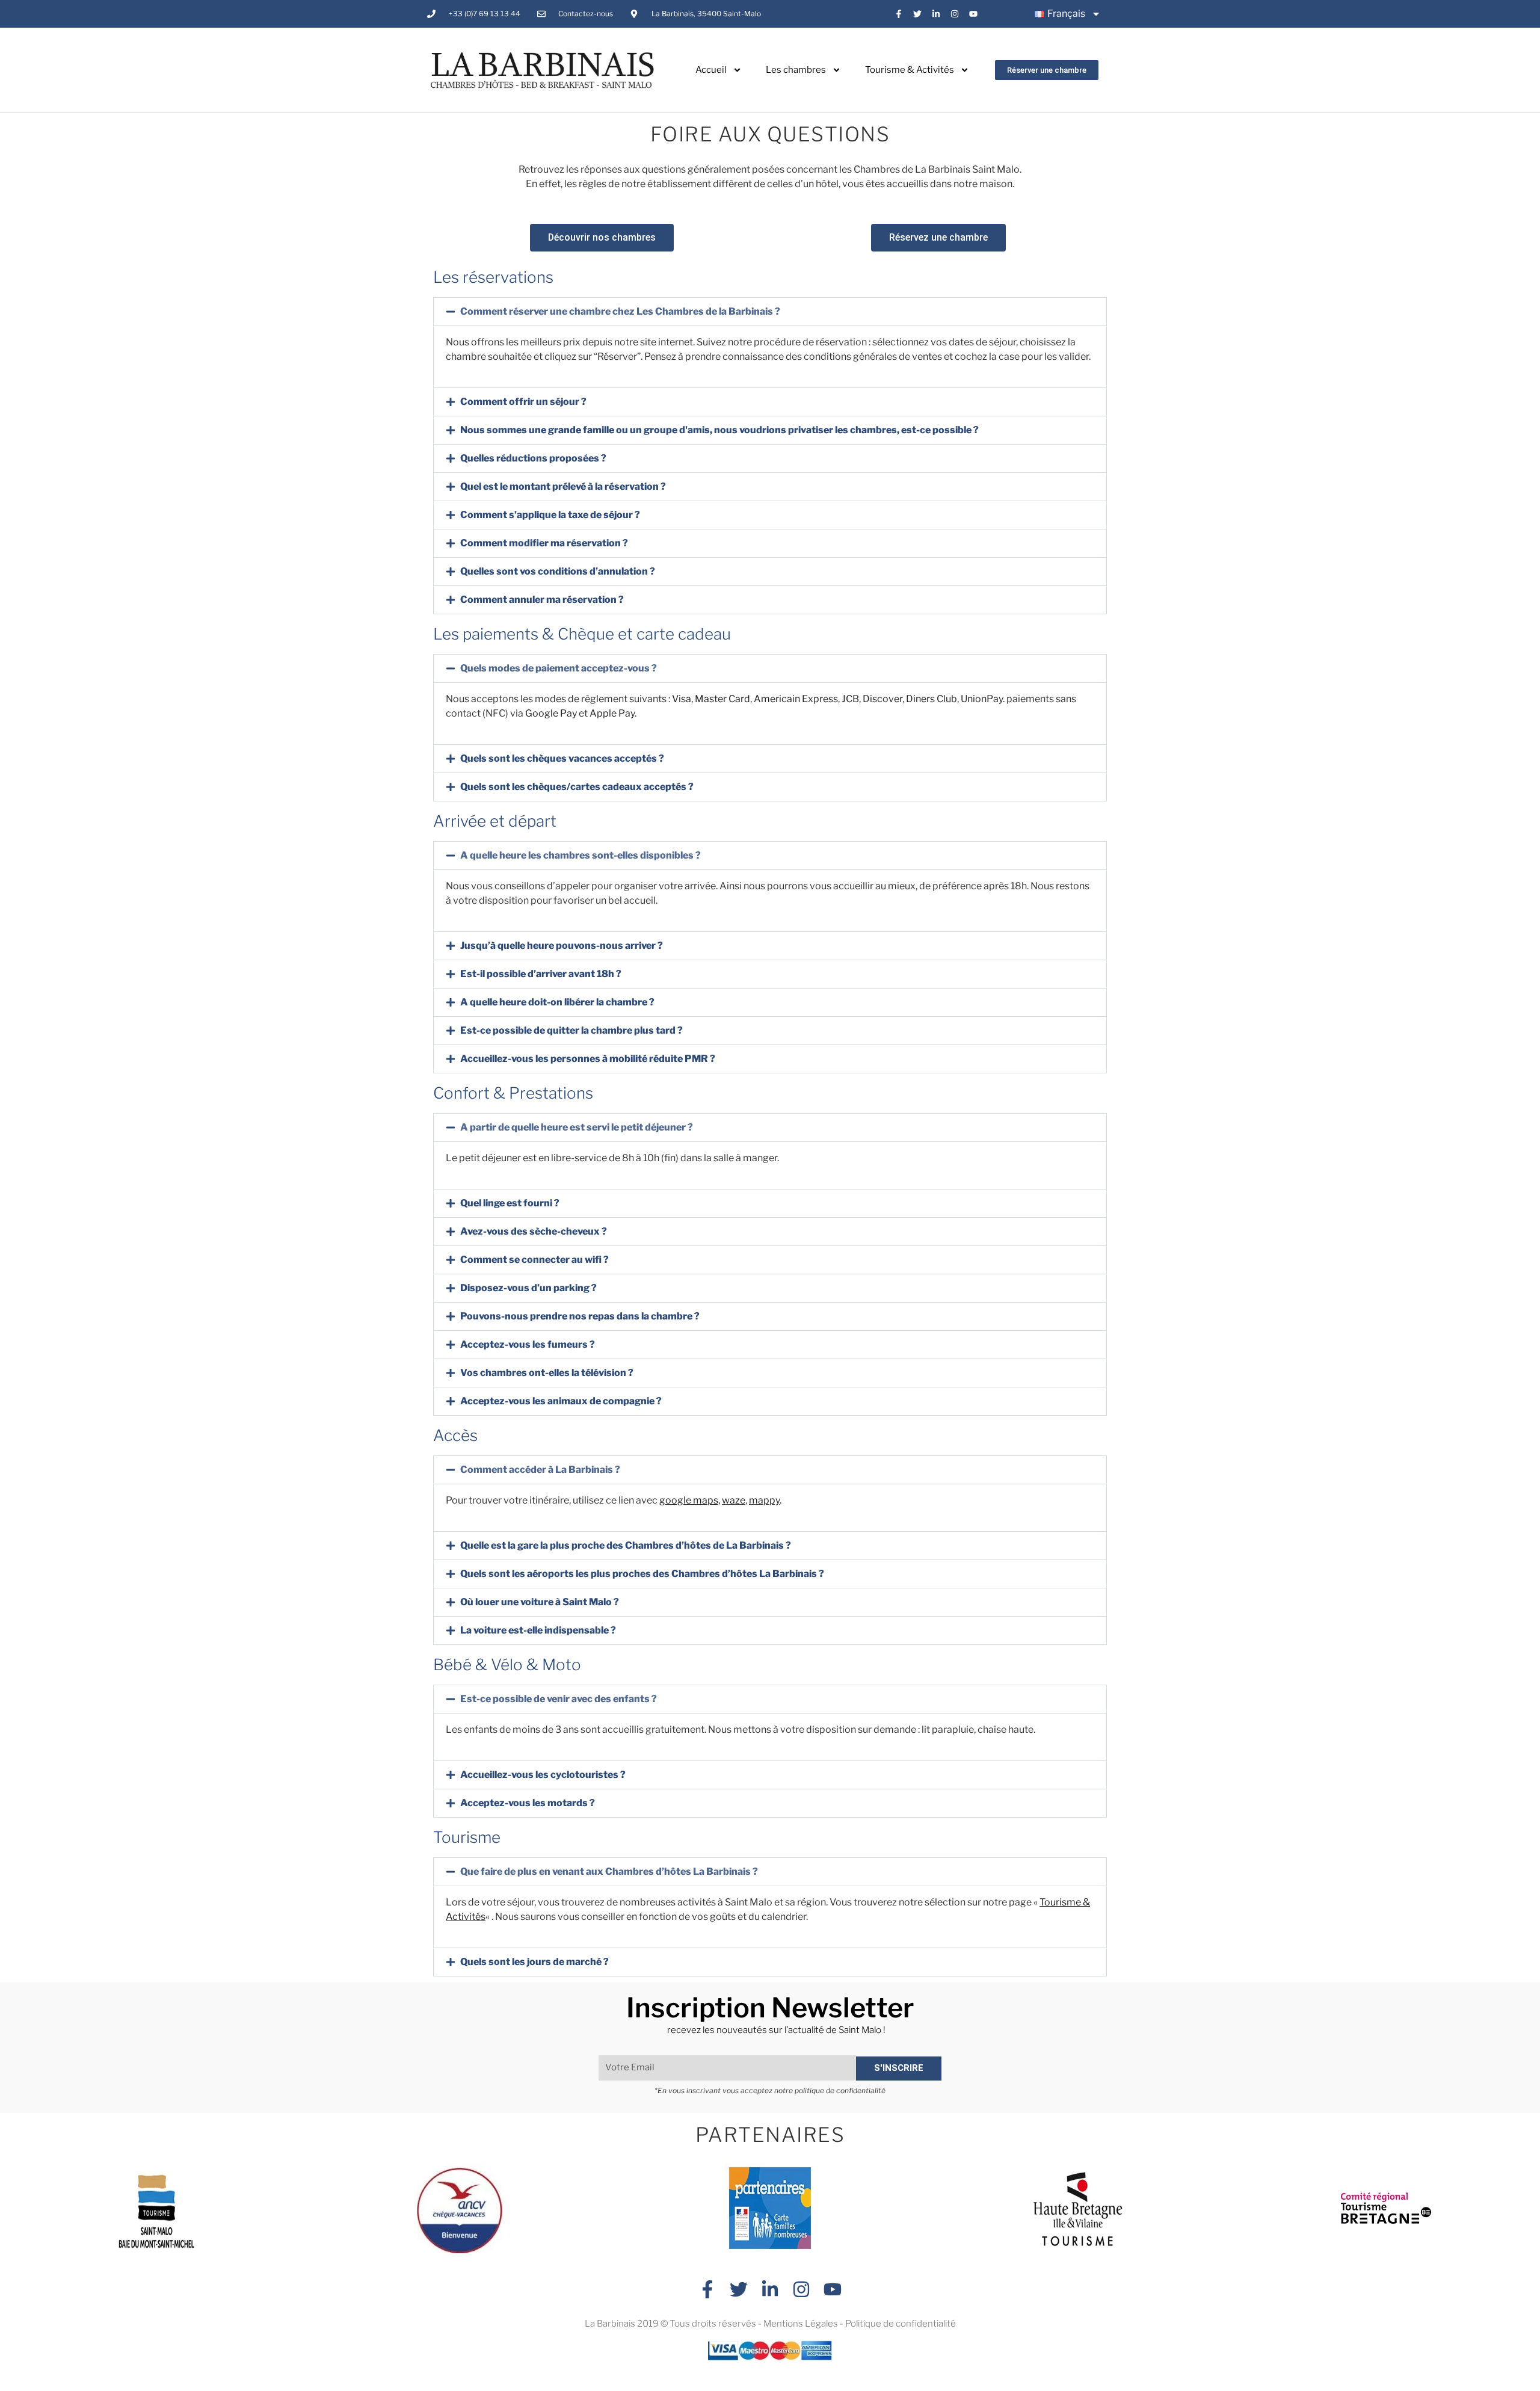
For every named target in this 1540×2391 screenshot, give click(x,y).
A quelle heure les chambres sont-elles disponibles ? (581, 855)
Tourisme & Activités (910, 70)
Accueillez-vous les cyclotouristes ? (543, 1775)
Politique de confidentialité (901, 2324)
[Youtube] (973, 14)
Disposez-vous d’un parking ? (528, 1288)
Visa (682, 699)
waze (734, 1500)
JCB (850, 699)
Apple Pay (612, 713)
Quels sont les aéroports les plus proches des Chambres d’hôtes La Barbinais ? (642, 1574)
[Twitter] (918, 14)
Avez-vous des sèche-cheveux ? (534, 1231)
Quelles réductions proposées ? (533, 458)
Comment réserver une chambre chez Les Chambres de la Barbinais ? (620, 311)
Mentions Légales (801, 2324)
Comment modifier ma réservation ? (544, 543)
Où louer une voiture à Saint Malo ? (540, 1602)
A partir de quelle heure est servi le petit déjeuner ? (577, 1127)
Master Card (722, 699)
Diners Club (932, 699)
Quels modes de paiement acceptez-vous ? (559, 668)
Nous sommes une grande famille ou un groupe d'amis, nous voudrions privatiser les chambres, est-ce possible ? (719, 430)
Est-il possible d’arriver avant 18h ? (541, 974)
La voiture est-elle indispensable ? (538, 1630)
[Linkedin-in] (936, 14)
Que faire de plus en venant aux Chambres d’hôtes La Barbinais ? (609, 1871)
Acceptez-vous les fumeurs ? (528, 1344)
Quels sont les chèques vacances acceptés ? (562, 758)
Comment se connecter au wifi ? (534, 1260)
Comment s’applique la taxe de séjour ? (550, 515)
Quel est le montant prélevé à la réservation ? (563, 486)
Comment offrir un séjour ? (523, 402)
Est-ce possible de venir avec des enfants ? (559, 1699)
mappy (764, 1500)
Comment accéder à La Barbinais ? (540, 1470)
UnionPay (982, 699)
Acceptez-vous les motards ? (528, 1803)
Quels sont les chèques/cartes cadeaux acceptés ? (577, 787)
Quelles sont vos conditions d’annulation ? (558, 571)
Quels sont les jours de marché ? (534, 1962)
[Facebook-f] (899, 14)
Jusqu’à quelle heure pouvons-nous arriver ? (562, 946)
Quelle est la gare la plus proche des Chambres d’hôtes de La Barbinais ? (626, 1545)
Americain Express (796, 699)
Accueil (711, 70)
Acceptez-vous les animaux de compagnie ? (561, 1401)
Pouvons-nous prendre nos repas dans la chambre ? (580, 1316)
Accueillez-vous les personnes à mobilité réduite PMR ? (588, 1059)
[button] (770, 312)
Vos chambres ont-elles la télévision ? (547, 1373)
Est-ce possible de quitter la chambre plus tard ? (571, 1030)
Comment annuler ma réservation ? (542, 600)
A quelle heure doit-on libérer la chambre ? (557, 1002)
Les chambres (796, 70)
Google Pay (551, 713)
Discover (882, 699)
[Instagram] (954, 14)
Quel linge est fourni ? (510, 1203)
